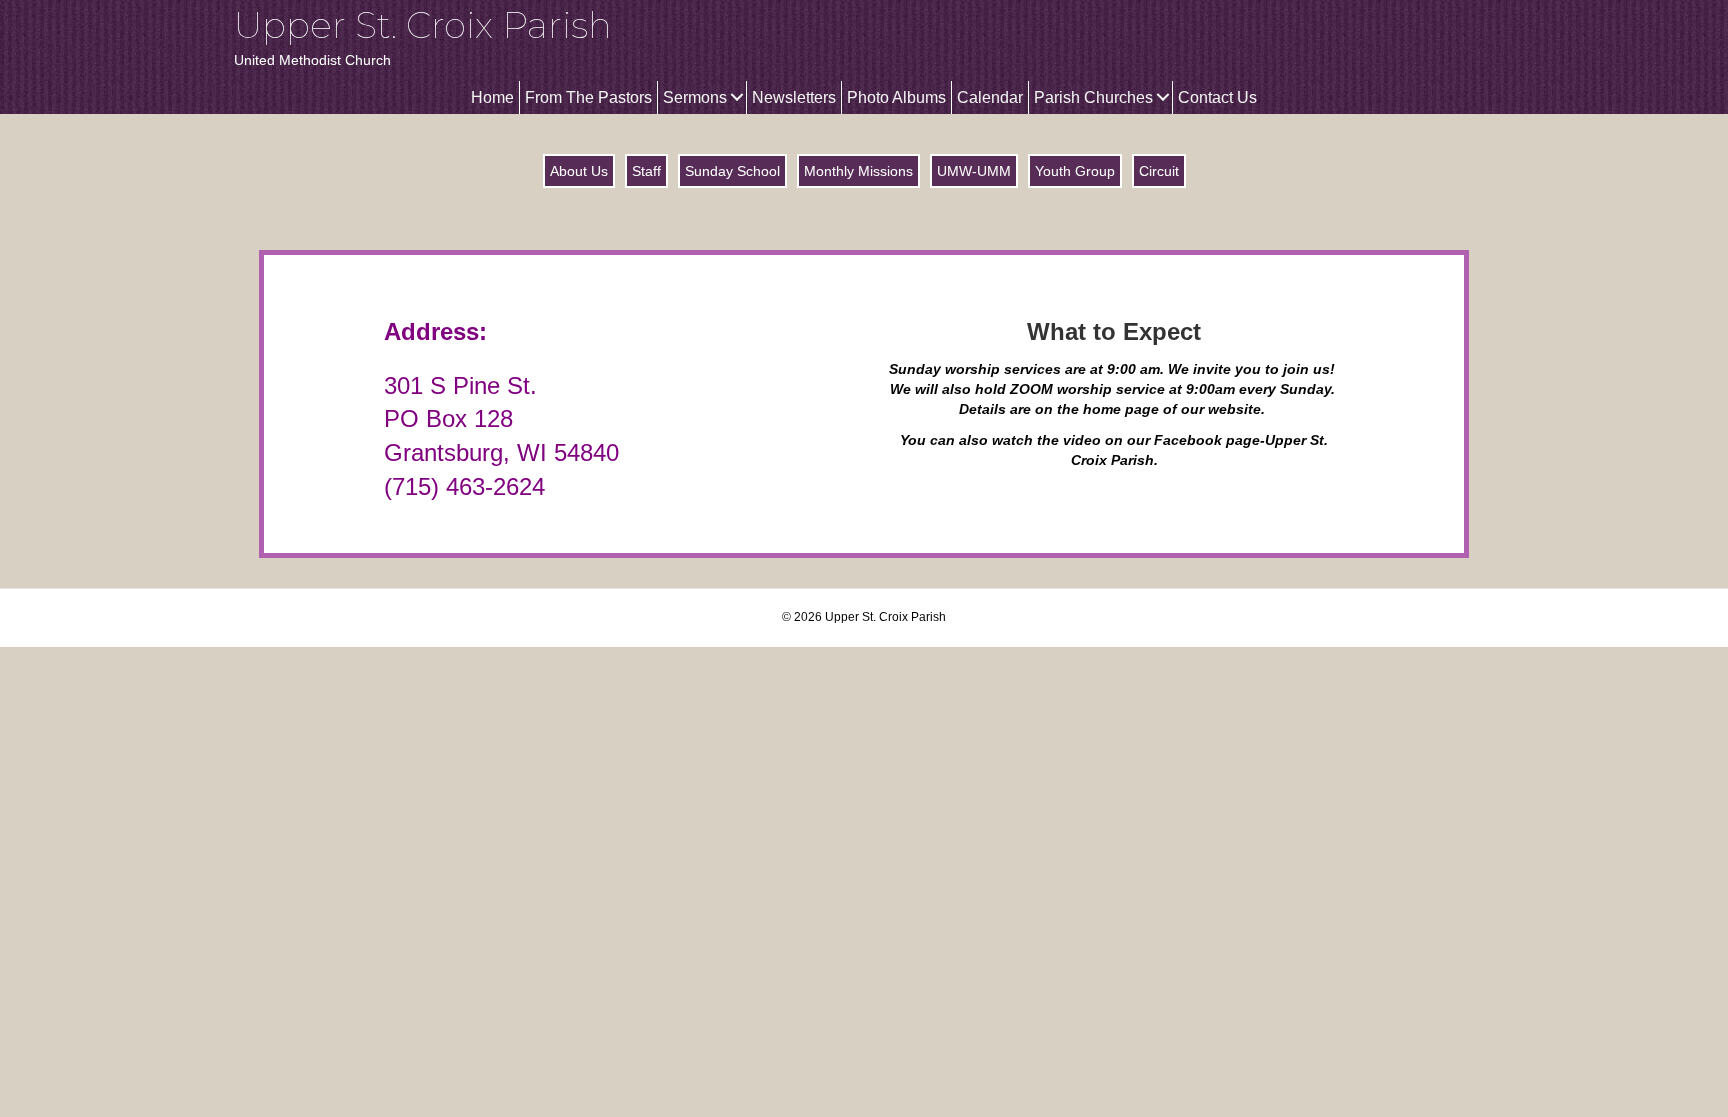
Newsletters (794, 97)
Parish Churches (1093, 97)
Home (492, 97)
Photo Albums (896, 97)
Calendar (990, 97)
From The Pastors (588, 97)
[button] (736, 97)
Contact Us (1217, 97)
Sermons (695, 97)
